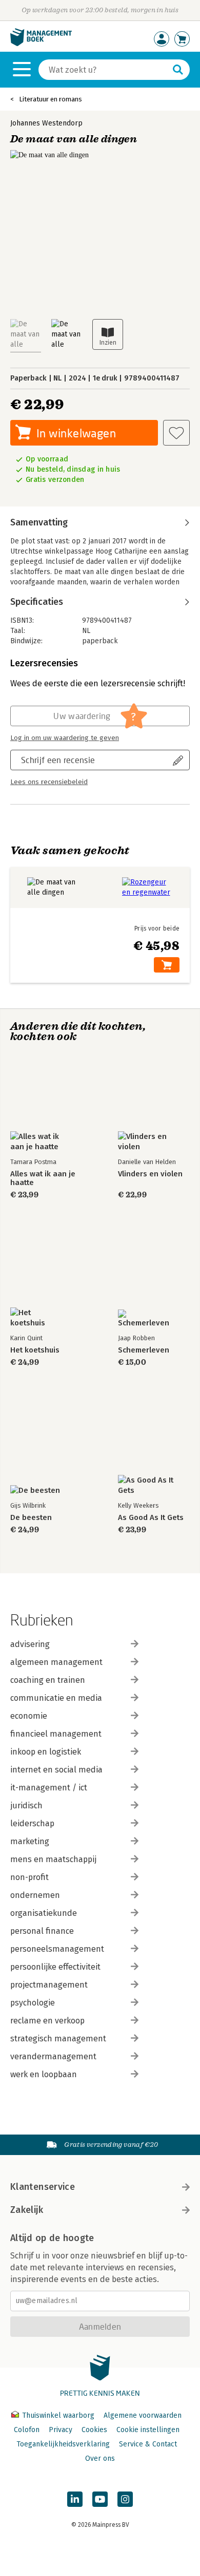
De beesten (31, 1518)
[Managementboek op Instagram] (125, 2499)
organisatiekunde (44, 1913)
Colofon (27, 2430)
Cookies (94, 2430)
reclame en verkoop (47, 2021)
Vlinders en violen (150, 1174)
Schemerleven (144, 1350)
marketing (30, 1841)
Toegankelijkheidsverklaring (63, 2444)
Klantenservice (43, 2187)
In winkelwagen (76, 433)
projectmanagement (49, 1985)
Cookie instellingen (148, 2430)
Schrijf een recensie (58, 760)
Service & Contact (148, 2444)
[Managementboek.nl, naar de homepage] (41, 44)
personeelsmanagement (57, 1949)
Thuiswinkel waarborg (58, 2415)
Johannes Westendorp (46, 123)
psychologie (33, 2003)
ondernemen (35, 1895)
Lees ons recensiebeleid (49, 782)
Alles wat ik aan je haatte (43, 1178)
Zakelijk (27, 2210)
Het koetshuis (35, 1350)
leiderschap (32, 1823)
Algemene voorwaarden (143, 2415)
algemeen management (56, 1662)
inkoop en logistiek (46, 1752)
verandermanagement (53, 2056)
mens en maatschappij (53, 1859)
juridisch (26, 1806)
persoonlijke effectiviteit (55, 1967)
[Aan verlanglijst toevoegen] (176, 433)
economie (29, 1716)
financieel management (56, 1734)
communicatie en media (56, 1698)
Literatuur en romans (51, 99)
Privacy (61, 2430)
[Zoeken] (178, 70)
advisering (30, 1644)
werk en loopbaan (44, 2074)
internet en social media (56, 1770)
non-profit (29, 1877)
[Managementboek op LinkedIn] (75, 2499)
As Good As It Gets (151, 1518)
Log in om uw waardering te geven (65, 738)
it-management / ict (49, 1788)
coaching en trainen (48, 1680)
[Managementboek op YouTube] (100, 2499)
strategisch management (58, 2039)
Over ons (100, 2458)
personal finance (42, 1931)
